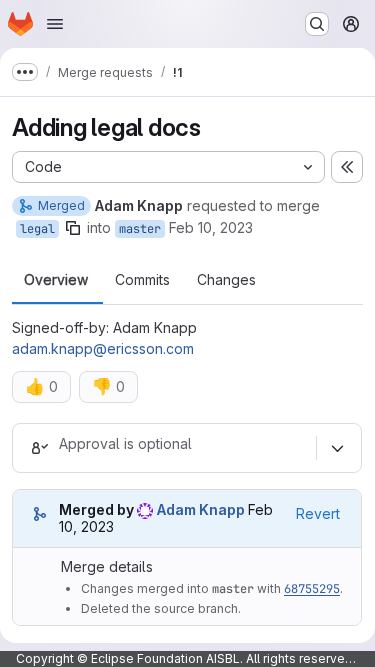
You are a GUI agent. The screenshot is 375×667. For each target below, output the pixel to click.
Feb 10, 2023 (211, 227)
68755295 (312, 589)
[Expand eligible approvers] (337, 448)
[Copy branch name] (73, 228)
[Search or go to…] (317, 24)
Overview (56, 280)
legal (37, 229)
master (140, 229)
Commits (142, 280)
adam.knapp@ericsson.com (103, 348)
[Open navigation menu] (55, 24)
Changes (226, 280)
